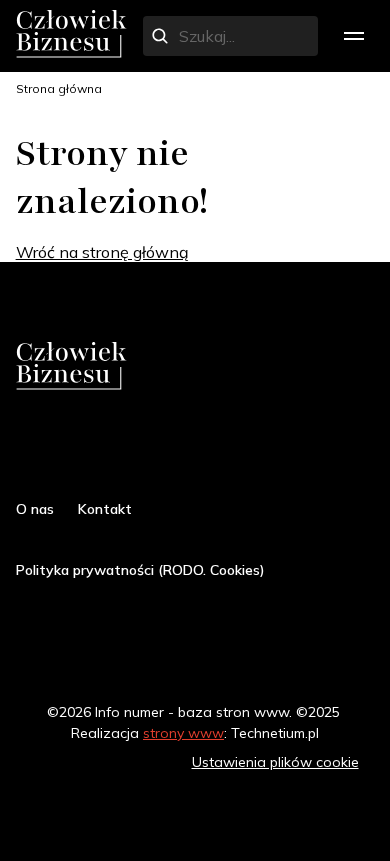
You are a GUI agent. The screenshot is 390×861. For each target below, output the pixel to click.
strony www (183, 733)
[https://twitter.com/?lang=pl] (100, 448)
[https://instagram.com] (64, 448)
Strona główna (59, 88)
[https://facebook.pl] (28, 448)
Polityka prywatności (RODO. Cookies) (140, 570)
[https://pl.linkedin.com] (136, 448)
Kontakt (105, 509)
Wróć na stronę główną (102, 252)
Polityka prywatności (100, 762)
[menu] (354, 36)
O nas (35, 509)
